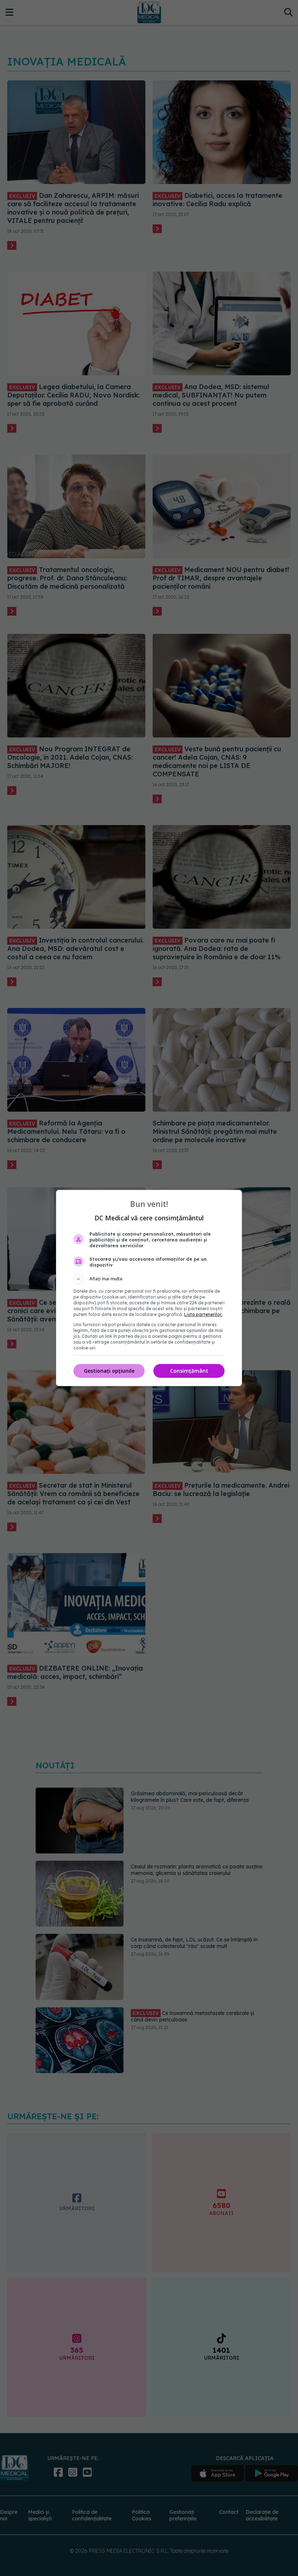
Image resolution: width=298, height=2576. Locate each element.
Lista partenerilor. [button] (203, 1314)
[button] (149, 1279)
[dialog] (149, 1288)
